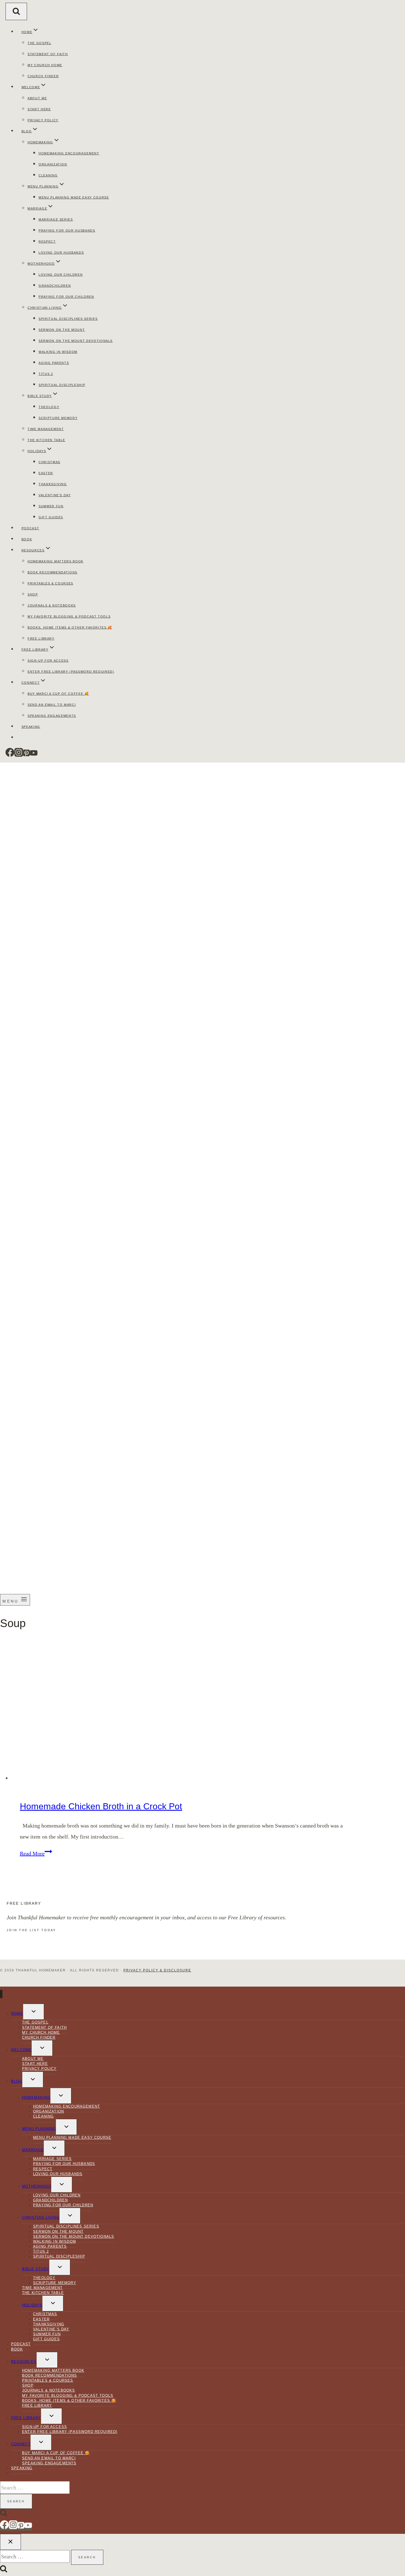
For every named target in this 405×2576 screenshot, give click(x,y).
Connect (21, 2444)
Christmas (49, 462)
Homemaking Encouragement (69, 153)
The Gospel (40, 43)
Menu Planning (39, 2129)
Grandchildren (55, 286)
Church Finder (43, 76)
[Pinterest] (26, 755)
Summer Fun (51, 506)
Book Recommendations (52, 572)
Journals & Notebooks (52, 605)
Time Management (46, 429)
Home (17, 2013)
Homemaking (36, 2098)
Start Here (39, 109)
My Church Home (45, 65)
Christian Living (41, 2217)
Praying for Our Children (66, 297)
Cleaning (48, 175)
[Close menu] (1, 1994)
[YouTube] (34, 755)
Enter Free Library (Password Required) (71, 672)
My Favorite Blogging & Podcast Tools (69, 616)
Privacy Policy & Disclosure (157, 1970)
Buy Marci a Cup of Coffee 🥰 (58, 694)
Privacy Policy (43, 120)
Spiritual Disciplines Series (68, 319)
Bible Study (36, 2269)
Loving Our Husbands (61, 253)
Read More (36, 1853)
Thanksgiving (53, 484)
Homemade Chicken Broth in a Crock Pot (101, 1806)
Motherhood (37, 2186)
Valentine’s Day (55, 495)
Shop (33, 594)
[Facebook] (10, 755)
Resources (24, 2362)
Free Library (41, 638)
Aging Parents (54, 363)
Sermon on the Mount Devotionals (76, 341)
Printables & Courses (50, 583)
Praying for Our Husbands (67, 230)
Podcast (30, 528)
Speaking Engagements (52, 716)
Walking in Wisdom (58, 352)
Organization (53, 164)
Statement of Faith (48, 54)
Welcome (21, 2050)
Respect (47, 241)
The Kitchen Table (46, 440)
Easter (46, 473)
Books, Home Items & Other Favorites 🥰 (70, 627)
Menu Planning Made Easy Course (74, 197)
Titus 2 (46, 374)
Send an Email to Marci (52, 705)
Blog (17, 2081)
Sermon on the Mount (62, 330)
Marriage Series (56, 219)
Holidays (32, 2305)
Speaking (31, 727)
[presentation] (183, 1711)
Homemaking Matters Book (56, 561)
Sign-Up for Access (48, 661)
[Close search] (10, 2542)
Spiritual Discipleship (62, 385)
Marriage (33, 2150)
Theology (49, 407)
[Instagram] (19, 755)
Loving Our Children (61, 275)
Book (27, 539)
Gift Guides (51, 517)
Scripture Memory (58, 418)
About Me (37, 98)
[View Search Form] (16, 11)
